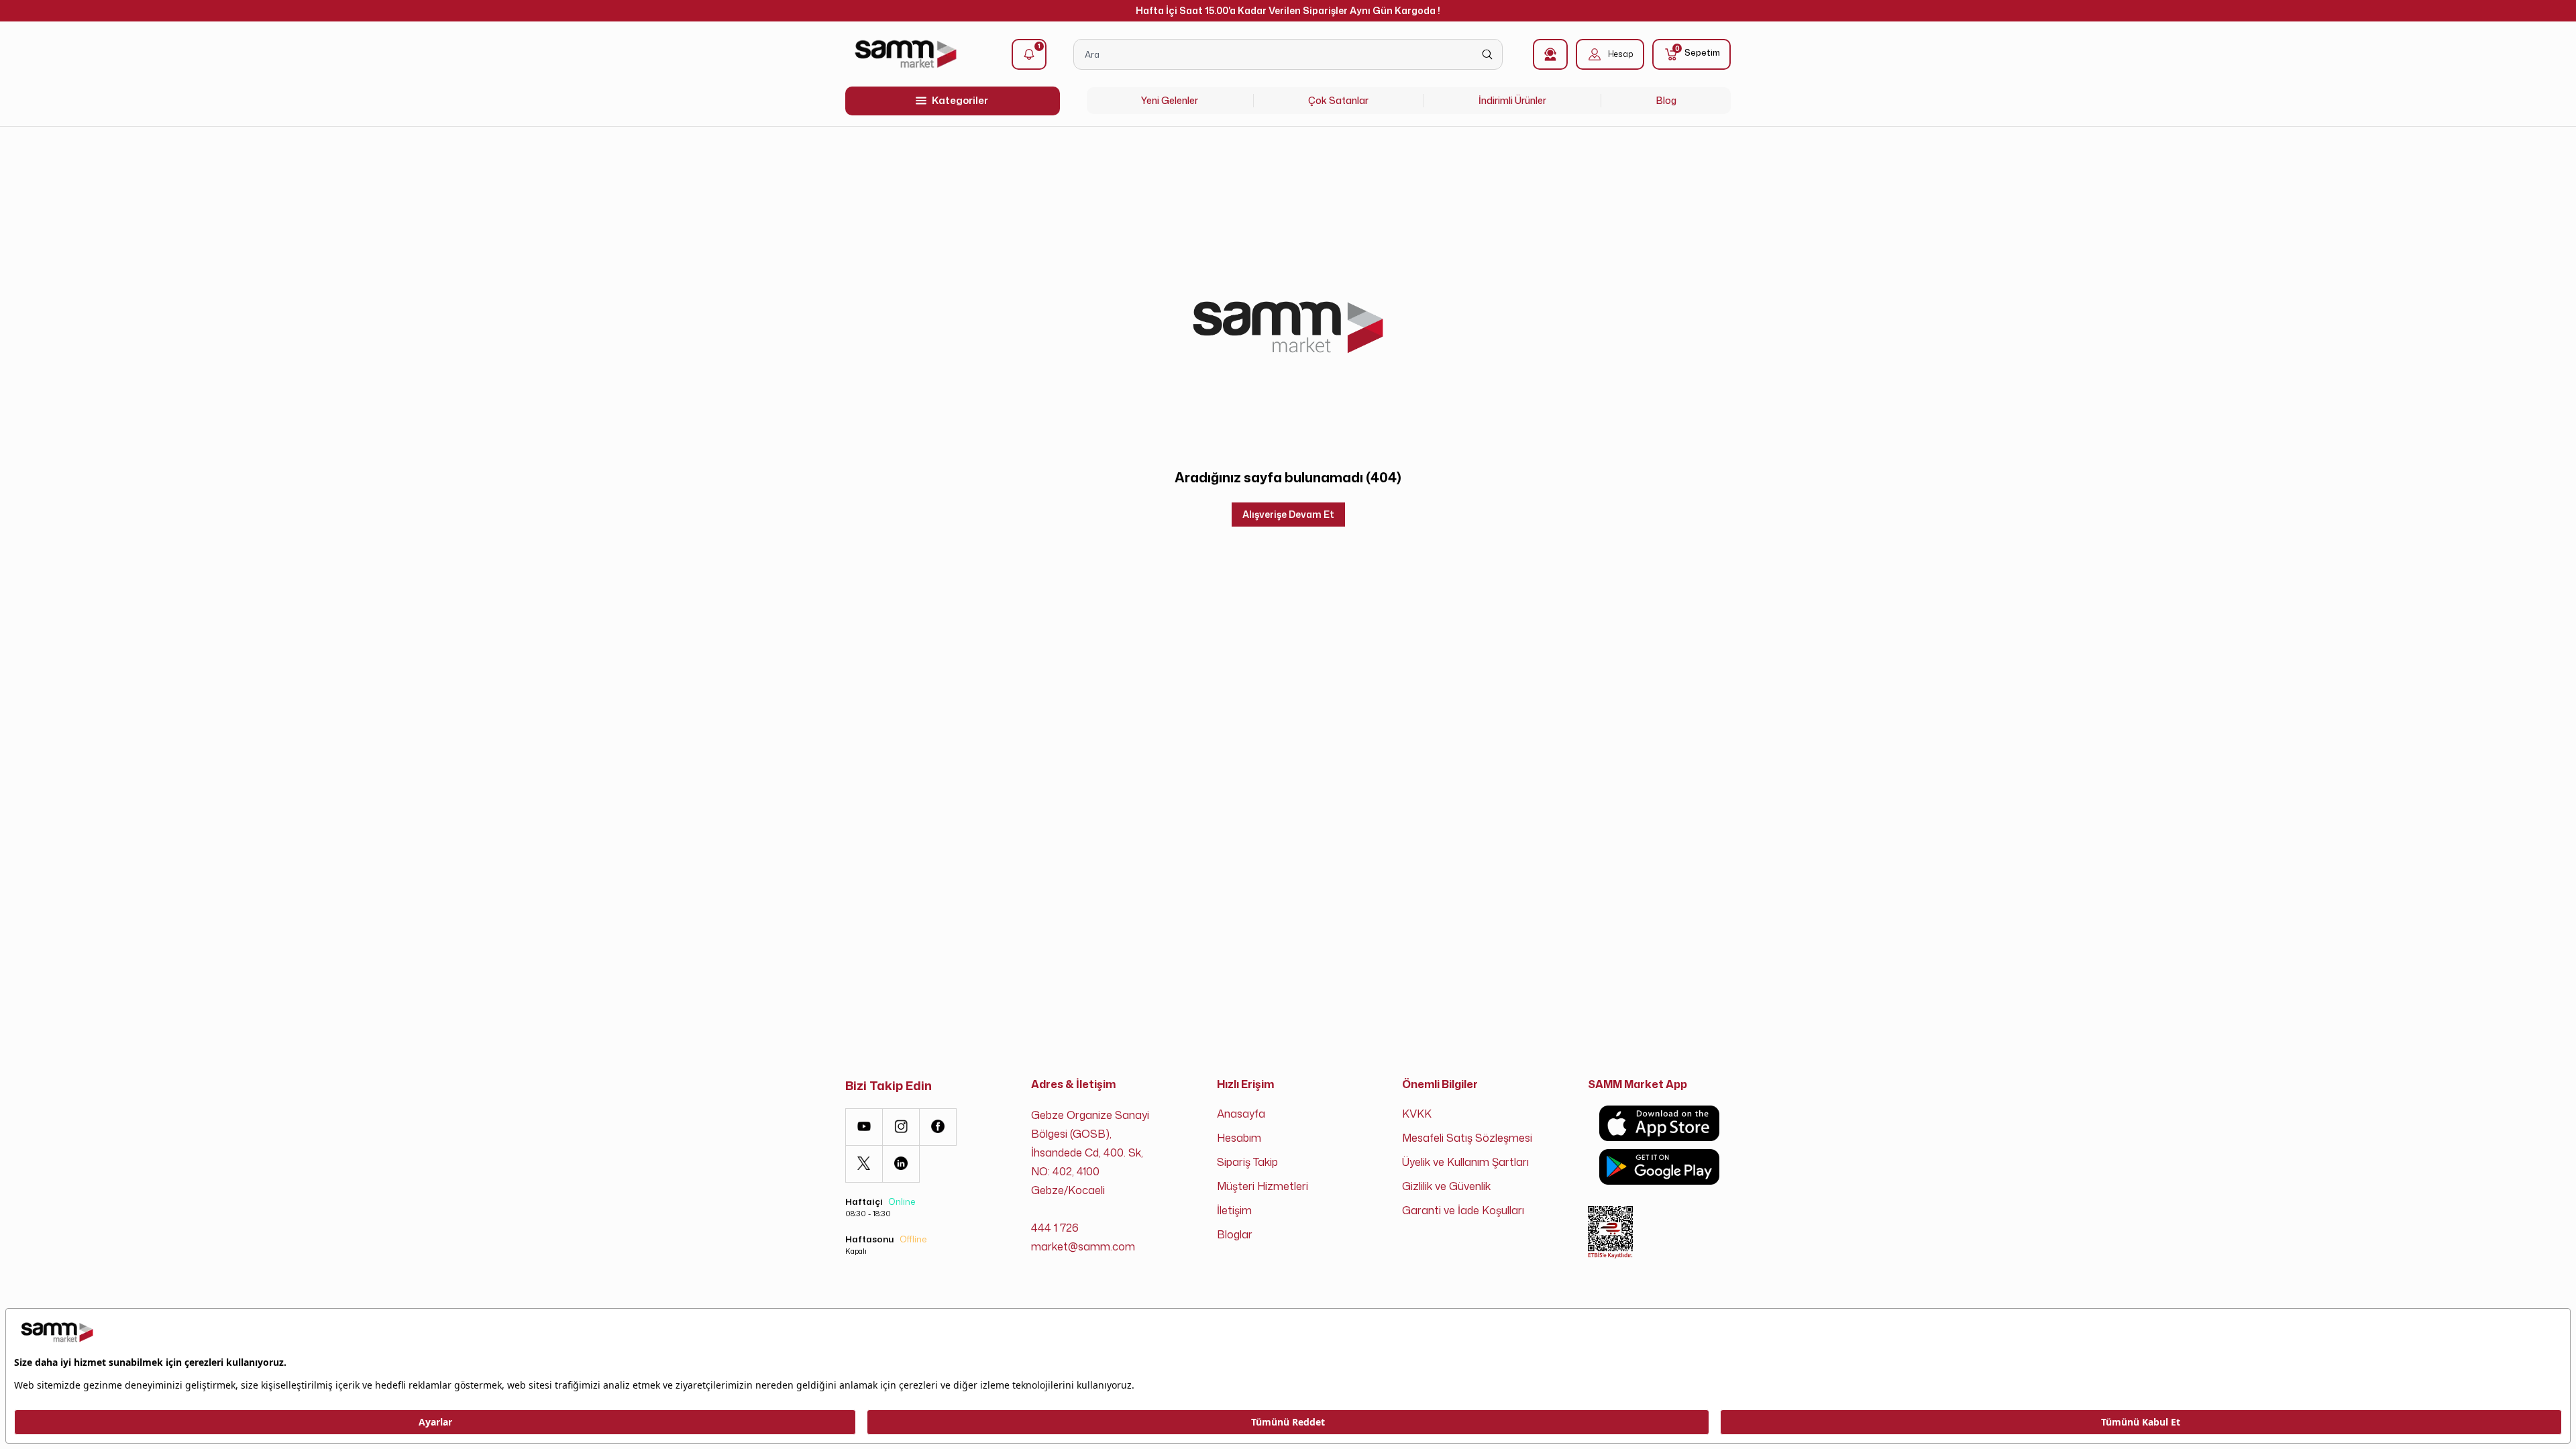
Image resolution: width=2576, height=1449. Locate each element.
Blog (1666, 100)
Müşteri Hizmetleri (1263, 1186)
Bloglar (1235, 1234)
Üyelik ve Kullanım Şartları (1465, 1162)
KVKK (1417, 1114)
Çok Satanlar (1338, 100)
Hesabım (1239, 1138)
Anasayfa (1241, 1114)
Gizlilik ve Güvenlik (1446, 1186)
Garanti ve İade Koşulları (1463, 1210)
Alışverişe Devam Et (1288, 514)
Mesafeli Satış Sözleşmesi (1467, 1138)
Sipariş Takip (1247, 1162)
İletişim (1234, 1210)
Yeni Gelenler (1170, 100)
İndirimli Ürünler (1512, 100)
